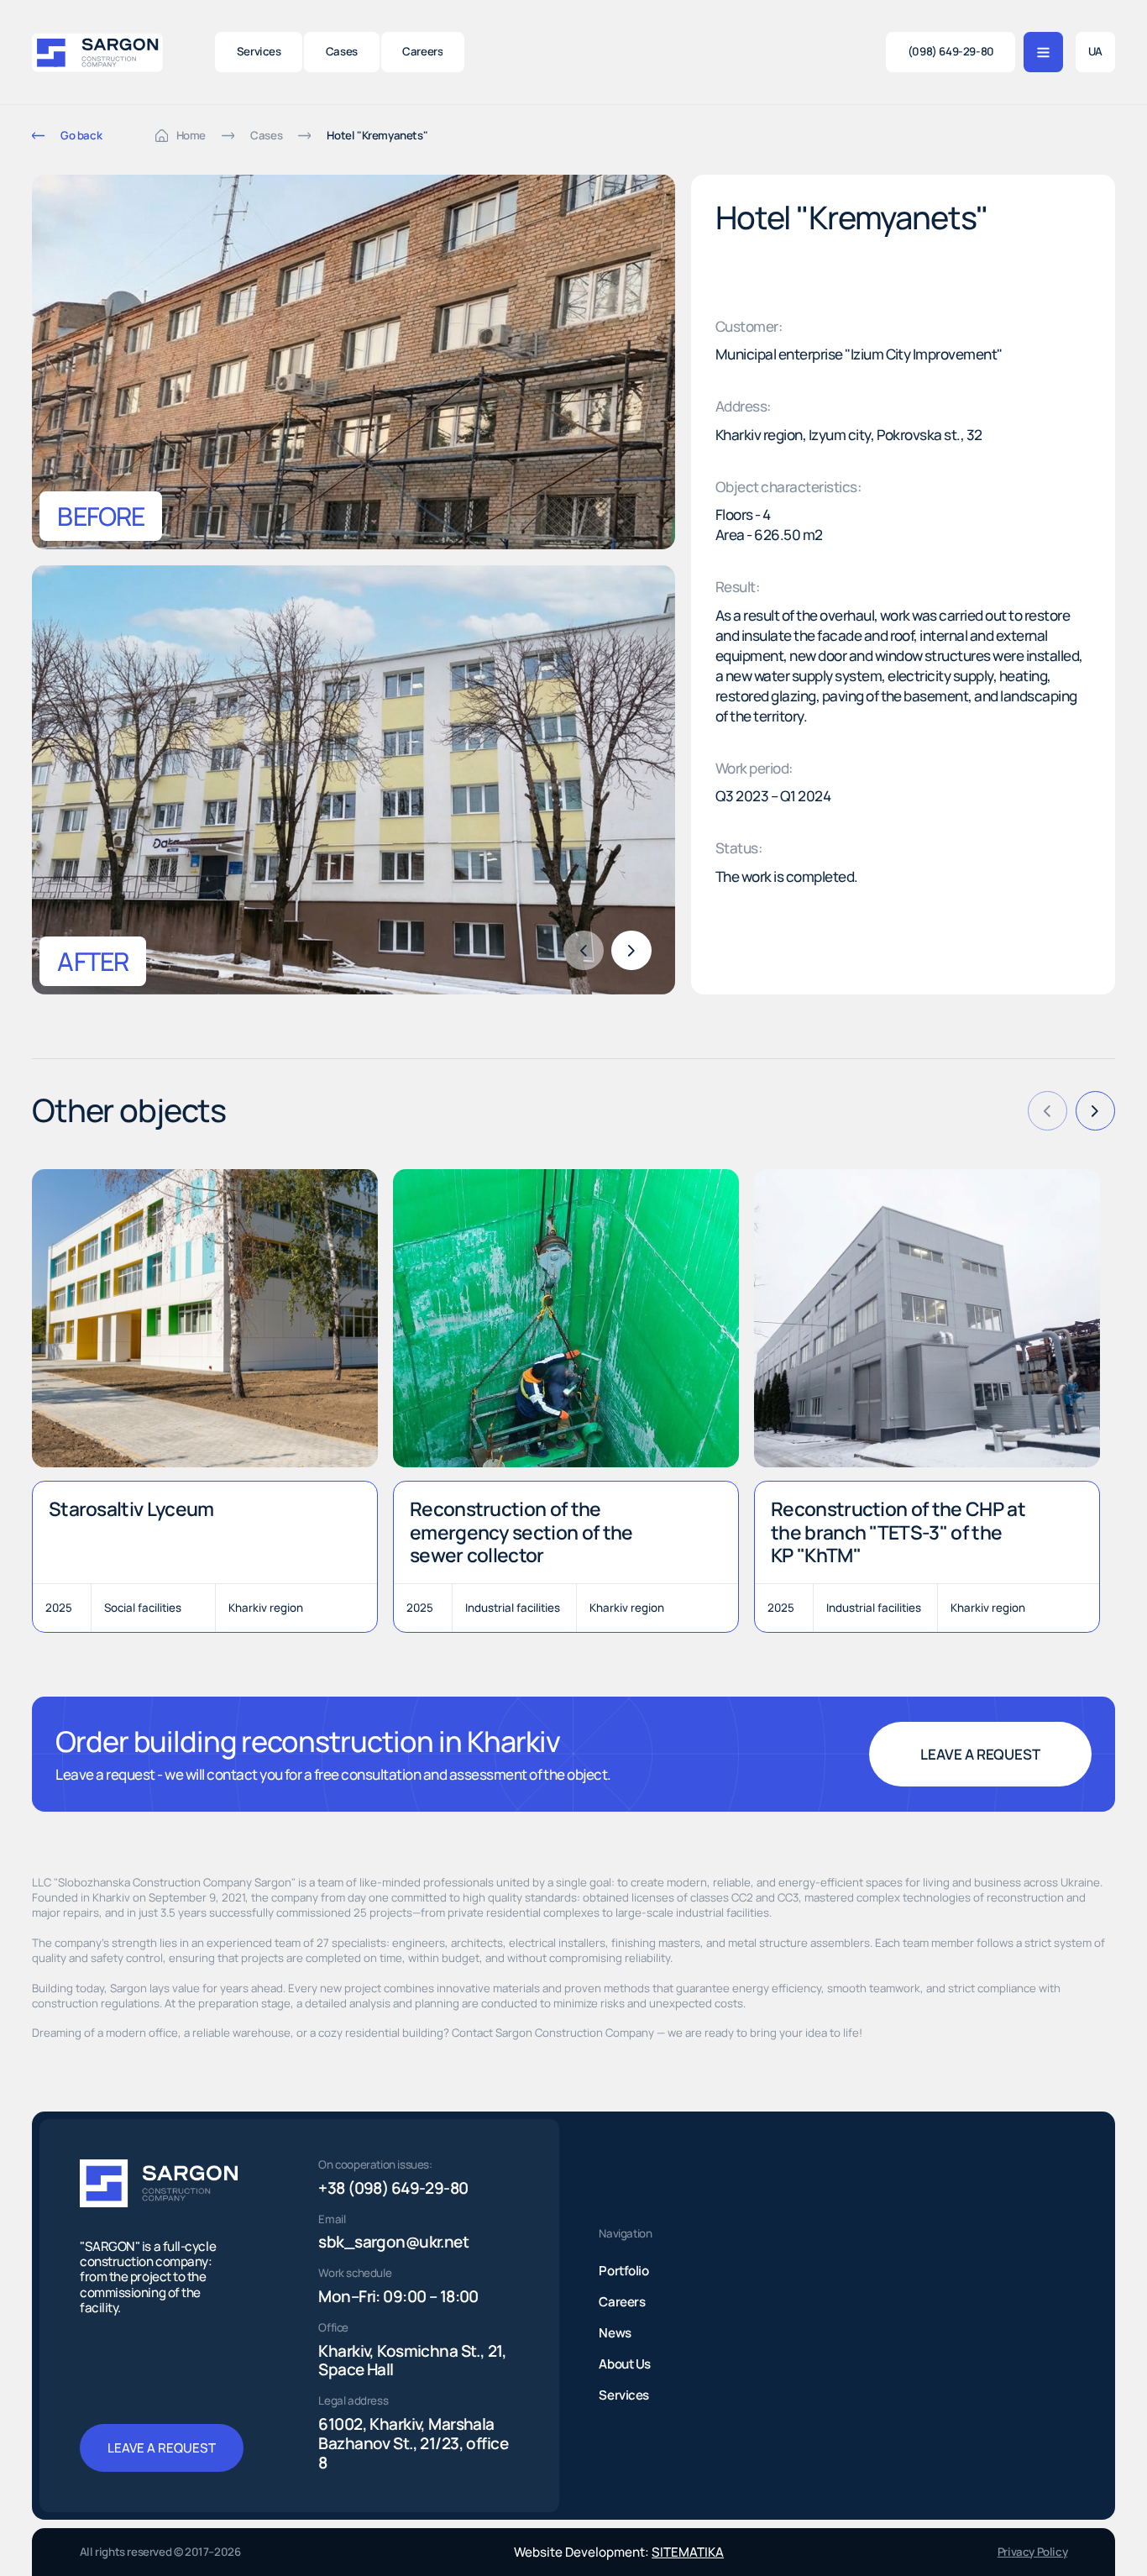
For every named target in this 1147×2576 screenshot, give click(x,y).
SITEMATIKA (688, 2552)
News (615, 2333)
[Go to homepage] (97, 52)
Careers (622, 2302)
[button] (631, 951)
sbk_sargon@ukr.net (393, 2242)
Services (623, 2395)
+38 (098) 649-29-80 (393, 2188)
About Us (624, 2364)
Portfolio (623, 2271)
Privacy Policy (1032, 2552)
